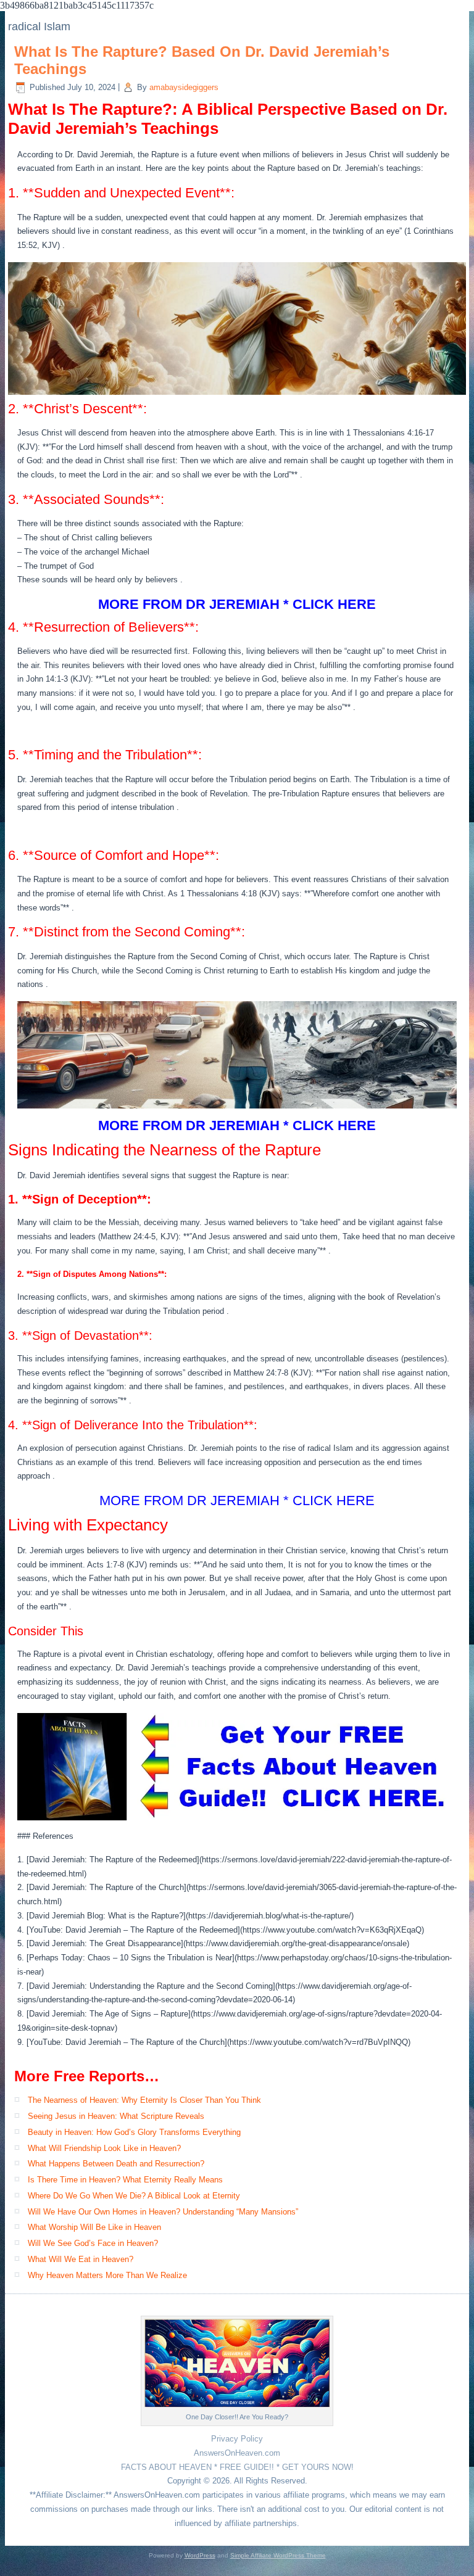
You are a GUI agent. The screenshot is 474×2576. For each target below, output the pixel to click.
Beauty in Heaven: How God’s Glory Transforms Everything (134, 2132)
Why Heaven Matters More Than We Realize (107, 2275)
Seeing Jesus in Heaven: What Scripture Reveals (116, 2116)
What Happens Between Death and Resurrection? (116, 2164)
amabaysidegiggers (184, 87)
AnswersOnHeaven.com (237, 2453)
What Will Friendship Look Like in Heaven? (104, 2148)
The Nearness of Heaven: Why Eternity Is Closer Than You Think (144, 2100)
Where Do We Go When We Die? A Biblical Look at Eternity (134, 2196)
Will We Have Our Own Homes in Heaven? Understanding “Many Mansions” (163, 2212)
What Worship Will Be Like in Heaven (94, 2227)
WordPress (200, 2555)
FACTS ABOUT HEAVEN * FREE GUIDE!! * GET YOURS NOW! (237, 2467)
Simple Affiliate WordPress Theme (278, 2555)
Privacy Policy (237, 2439)
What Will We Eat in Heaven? (81, 2259)
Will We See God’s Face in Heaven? (93, 2243)
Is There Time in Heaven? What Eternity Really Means (125, 2180)
